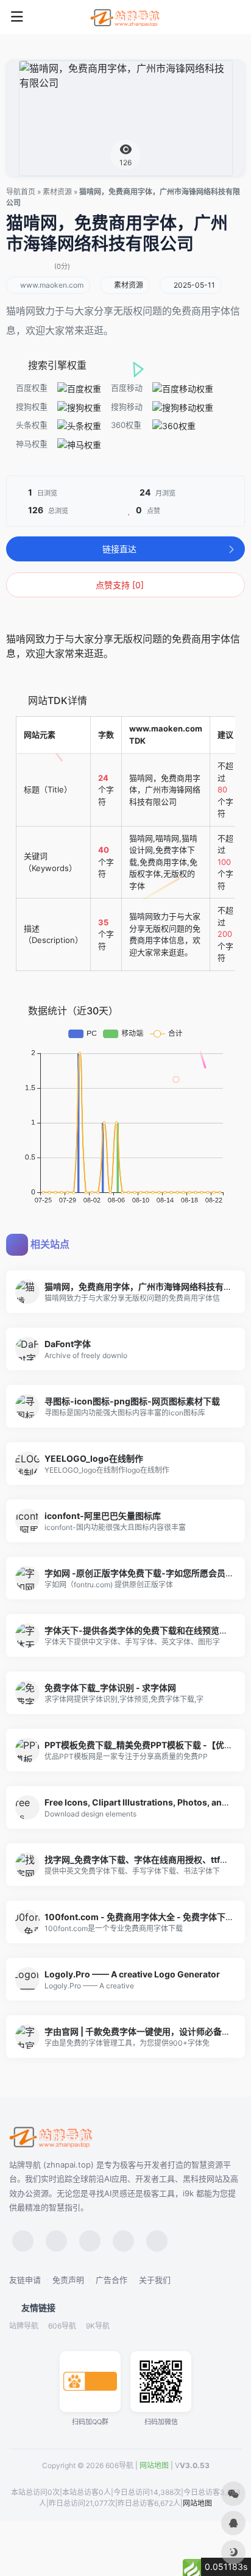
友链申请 (25, 2280)
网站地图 (154, 2465)
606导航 (62, 2326)
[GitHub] (123, 2241)
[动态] (56, 2241)
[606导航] (125, 17)
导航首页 (21, 192)
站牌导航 (24, 2326)
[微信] (23, 2241)
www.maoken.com (52, 285)
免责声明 (68, 2280)
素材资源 (57, 192)
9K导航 (98, 2326)
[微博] (90, 2241)
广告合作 (111, 2280)
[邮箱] (157, 2241)
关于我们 (155, 2280)
